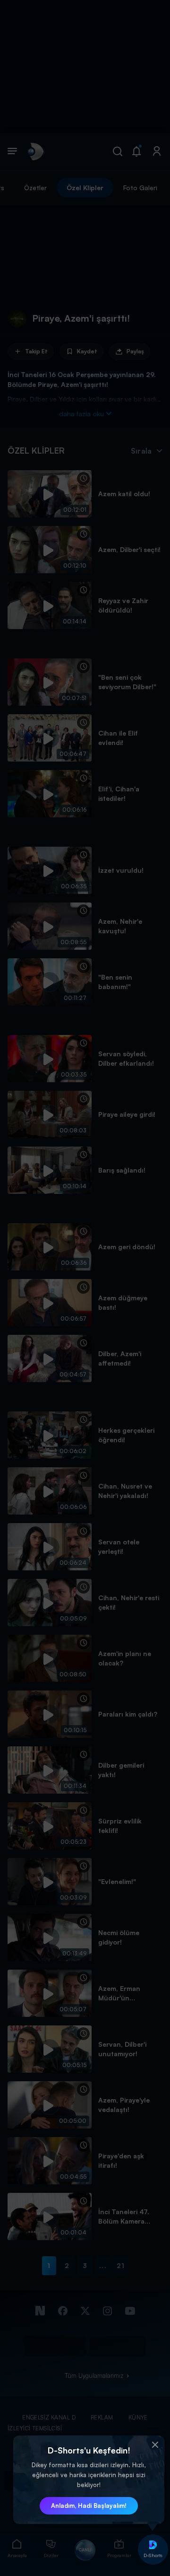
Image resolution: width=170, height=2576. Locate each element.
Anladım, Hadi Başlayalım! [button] (89, 2506)
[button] (155, 2445)
